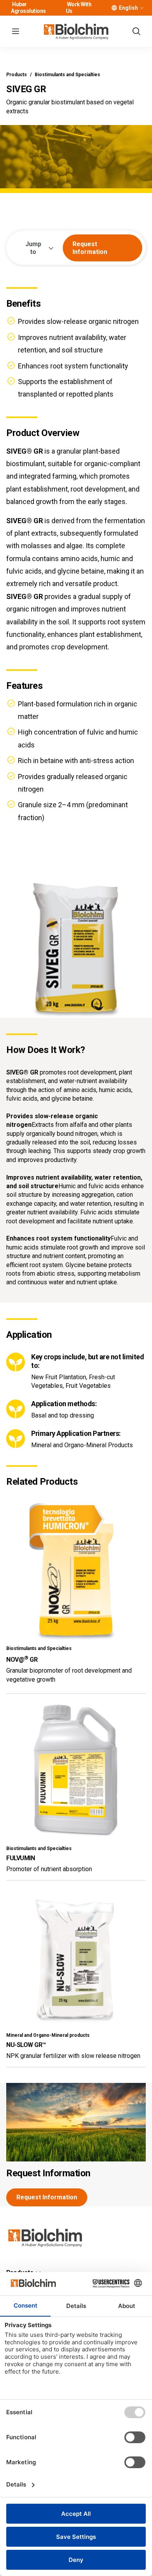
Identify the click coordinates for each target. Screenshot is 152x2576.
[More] (142, 8)
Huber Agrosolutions (28, 8)
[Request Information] (76, 2122)
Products (17, 75)
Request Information (48, 2173)
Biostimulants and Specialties (67, 75)
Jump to (33, 248)
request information (90, 248)
